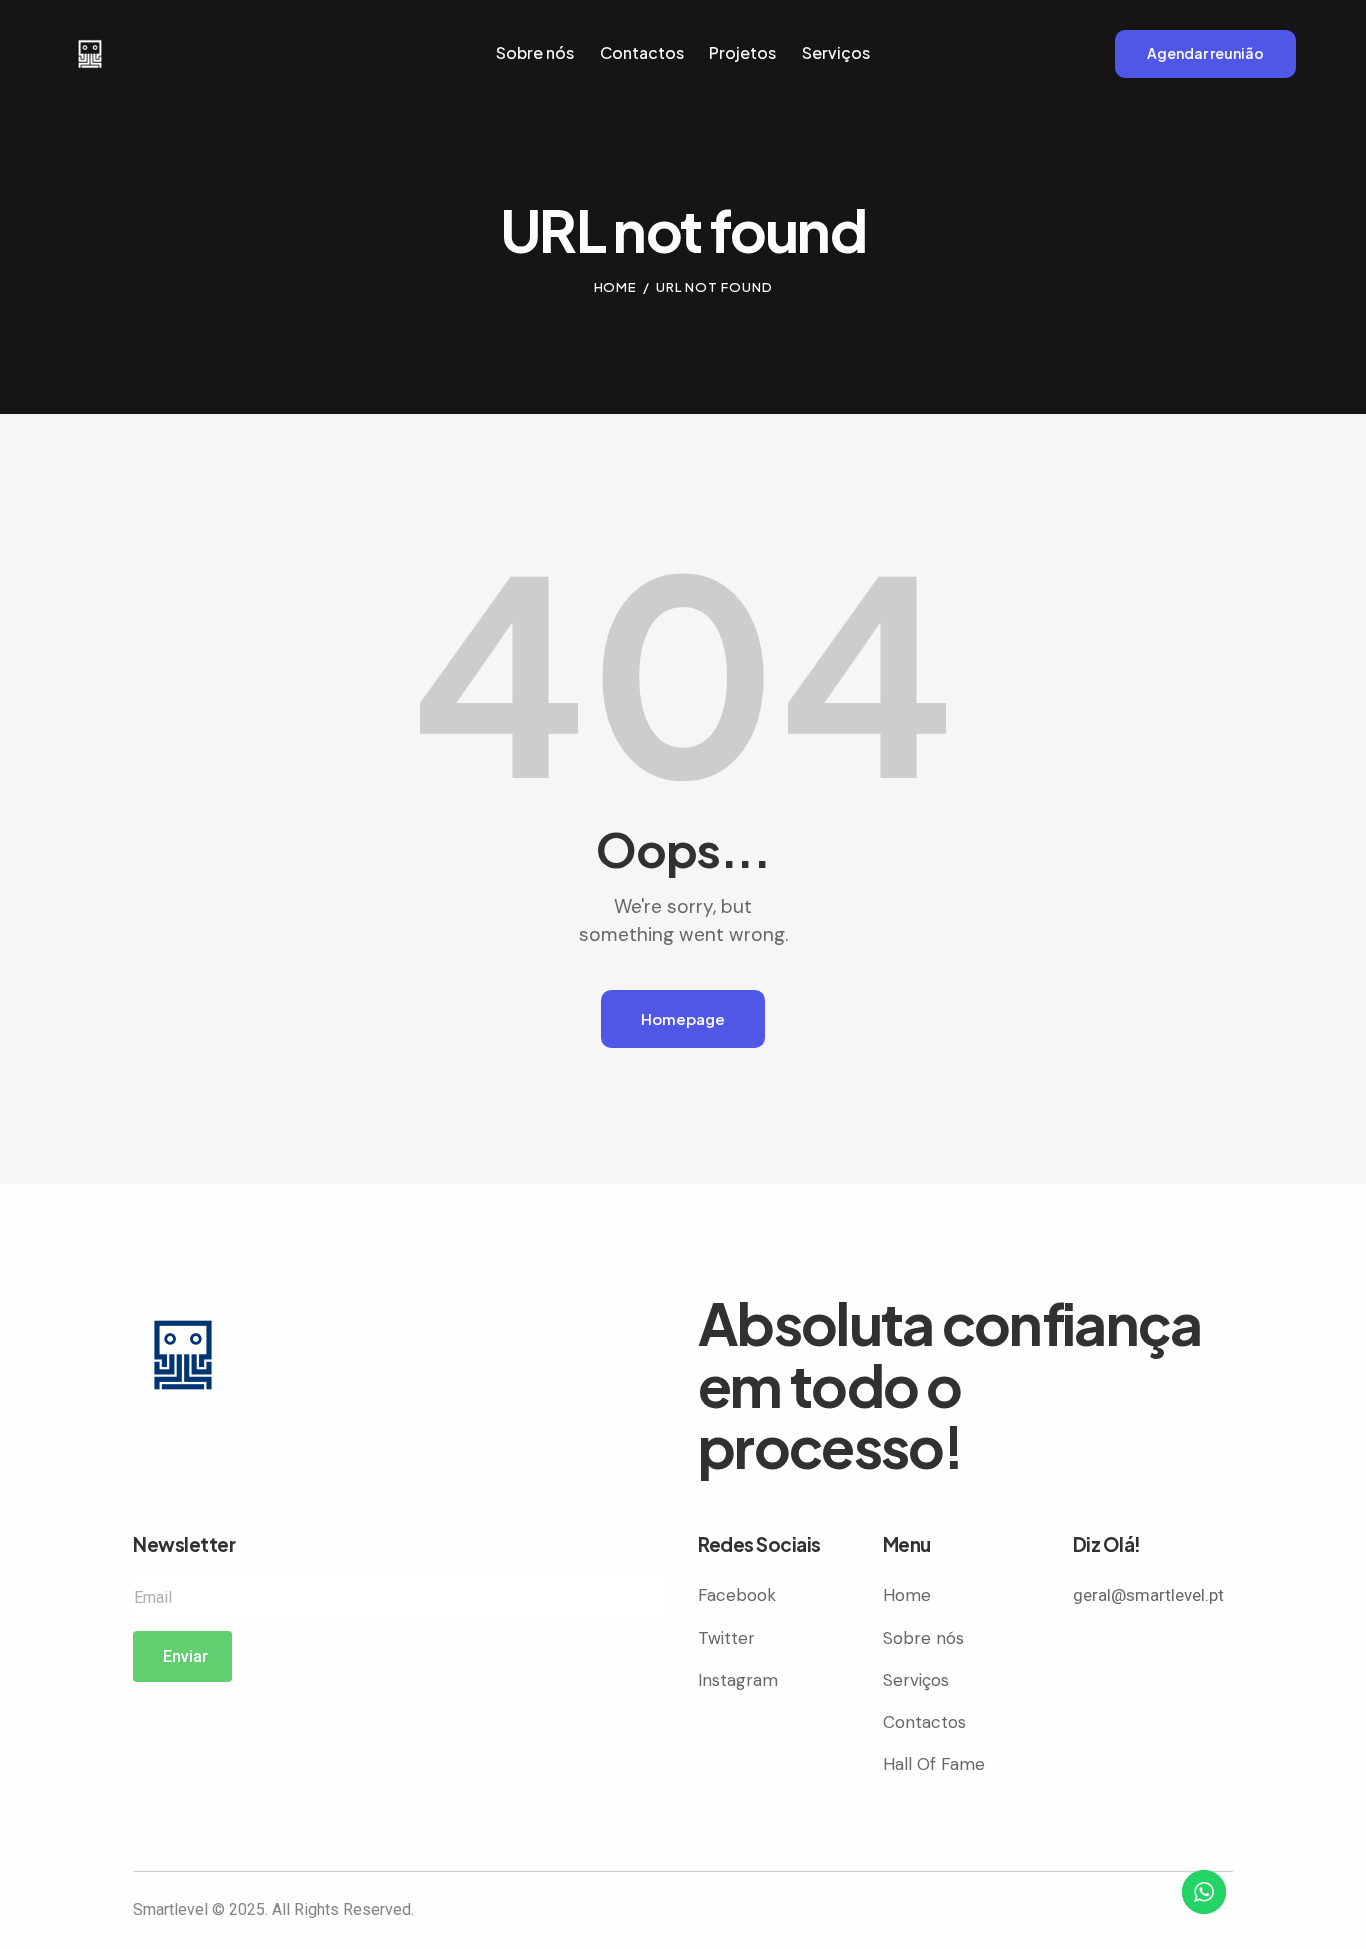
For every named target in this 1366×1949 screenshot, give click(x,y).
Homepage (683, 1018)
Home (616, 287)
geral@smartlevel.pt (1148, 1595)
